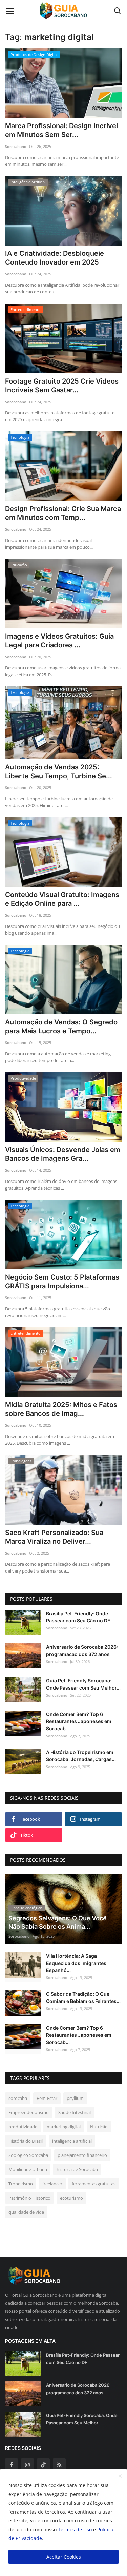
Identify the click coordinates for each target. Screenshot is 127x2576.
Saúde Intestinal (75, 2112)
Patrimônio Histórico (29, 2198)
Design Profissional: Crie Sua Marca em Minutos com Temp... (63, 513)
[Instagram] (27, 2465)
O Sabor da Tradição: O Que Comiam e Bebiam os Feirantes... (83, 1997)
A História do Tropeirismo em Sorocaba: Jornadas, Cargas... (81, 1756)
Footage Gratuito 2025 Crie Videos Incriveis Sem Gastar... (62, 386)
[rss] (59, 2465)
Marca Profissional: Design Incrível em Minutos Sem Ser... (61, 130)
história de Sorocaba (77, 2169)
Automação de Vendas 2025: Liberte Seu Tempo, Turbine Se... (59, 772)
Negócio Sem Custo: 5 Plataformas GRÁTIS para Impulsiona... (62, 1282)
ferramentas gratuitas (94, 2184)
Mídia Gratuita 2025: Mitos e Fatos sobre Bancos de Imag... (61, 1409)
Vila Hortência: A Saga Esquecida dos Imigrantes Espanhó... (76, 1963)
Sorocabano (16, 146)
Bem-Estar (47, 2098)
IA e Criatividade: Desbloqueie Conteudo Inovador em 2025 (55, 258)
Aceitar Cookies (64, 2557)
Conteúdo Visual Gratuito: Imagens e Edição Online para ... (62, 899)
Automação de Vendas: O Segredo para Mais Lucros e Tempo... (61, 1027)
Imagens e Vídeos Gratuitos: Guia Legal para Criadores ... (59, 641)
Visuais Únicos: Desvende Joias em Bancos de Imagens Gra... (63, 1154)
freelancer (52, 2184)
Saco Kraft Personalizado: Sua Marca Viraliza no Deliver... (54, 1537)
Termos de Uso (75, 2529)
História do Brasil (26, 2141)
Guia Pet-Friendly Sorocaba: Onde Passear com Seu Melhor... (83, 1684)
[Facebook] (12, 2465)
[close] (120, 2476)
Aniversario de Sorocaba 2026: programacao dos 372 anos (82, 1651)
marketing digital (64, 2127)
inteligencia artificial (72, 2141)
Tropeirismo (21, 2184)
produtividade (23, 2127)
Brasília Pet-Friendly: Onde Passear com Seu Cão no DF (78, 1617)
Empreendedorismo (29, 2112)
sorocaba (18, 2098)
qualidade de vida (26, 2212)
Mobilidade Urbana (28, 2169)
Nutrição (99, 2127)
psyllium (75, 2098)
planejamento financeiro (82, 2155)
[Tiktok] (43, 2465)
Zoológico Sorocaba (28, 2155)
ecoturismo (71, 2198)
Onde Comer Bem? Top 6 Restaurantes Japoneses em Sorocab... (79, 1721)
